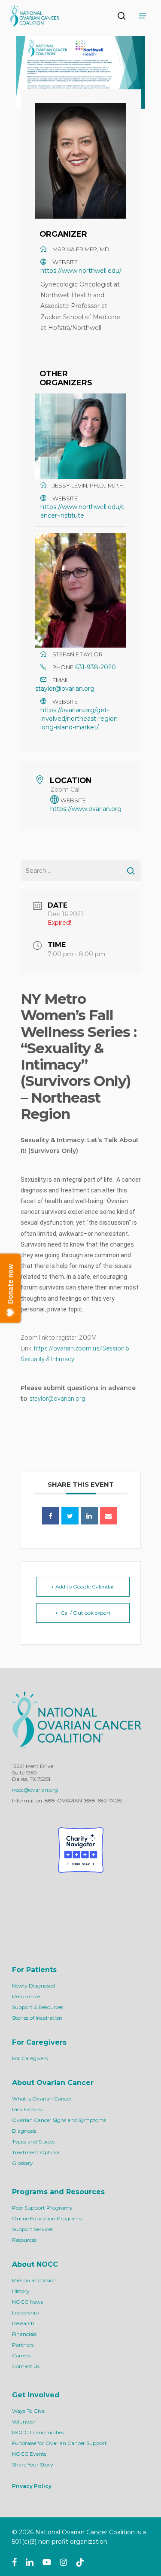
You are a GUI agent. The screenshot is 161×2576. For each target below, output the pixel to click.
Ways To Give (28, 2411)
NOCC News (27, 2302)
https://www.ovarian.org (86, 809)
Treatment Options (36, 2152)
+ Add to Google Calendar (83, 1587)
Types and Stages (33, 2142)
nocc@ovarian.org (35, 1790)
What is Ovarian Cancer (42, 2099)
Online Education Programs (47, 2218)
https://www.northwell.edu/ (81, 271)
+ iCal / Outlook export (83, 1613)
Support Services (33, 2229)
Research (23, 2323)
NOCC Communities (38, 2432)
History (21, 2291)
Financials (24, 2334)
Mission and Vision (34, 2280)
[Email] (109, 1516)
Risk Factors (27, 2109)
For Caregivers (30, 2058)
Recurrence (26, 1996)
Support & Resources (38, 2007)
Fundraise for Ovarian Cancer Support (59, 2443)
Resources (24, 2240)
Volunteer (24, 2422)
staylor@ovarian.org (65, 689)
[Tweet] (70, 1516)
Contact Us (26, 2366)
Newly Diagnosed (33, 1986)
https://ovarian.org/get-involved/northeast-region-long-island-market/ (80, 719)
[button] (143, 16)
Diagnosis (24, 2131)
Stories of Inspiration (37, 2018)
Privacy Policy (32, 2486)
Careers (21, 2355)
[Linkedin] (89, 1516)
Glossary (23, 2163)
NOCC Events (29, 2454)
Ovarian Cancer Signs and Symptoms (59, 2120)
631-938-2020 (96, 667)
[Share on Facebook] (51, 1516)
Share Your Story (33, 2465)
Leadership (25, 2312)
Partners (23, 2345)
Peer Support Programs (42, 2208)
